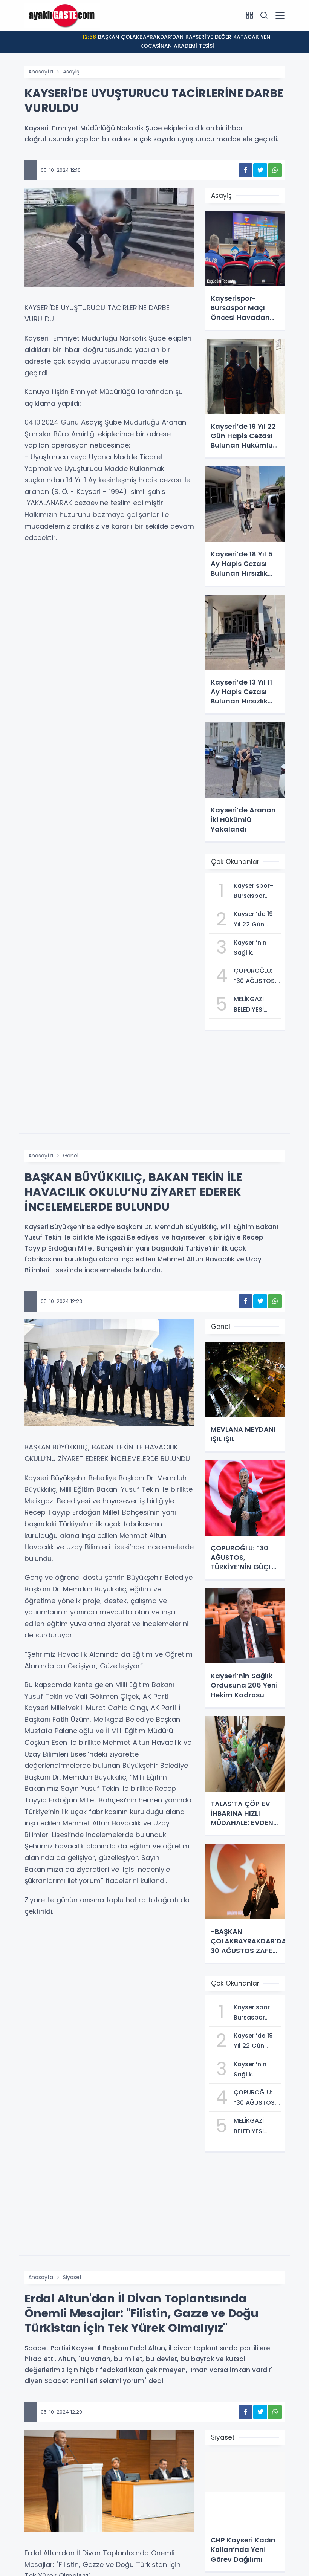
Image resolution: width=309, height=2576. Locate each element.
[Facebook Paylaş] (246, 170)
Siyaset (72, 2277)
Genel (71, 1156)
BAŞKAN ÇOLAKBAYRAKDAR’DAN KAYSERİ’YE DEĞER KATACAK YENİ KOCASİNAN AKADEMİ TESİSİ (177, 41)
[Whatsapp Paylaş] (275, 170)
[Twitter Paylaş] (260, 170)
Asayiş (71, 72)
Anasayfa (41, 72)
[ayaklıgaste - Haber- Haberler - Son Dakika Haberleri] (62, 15)
